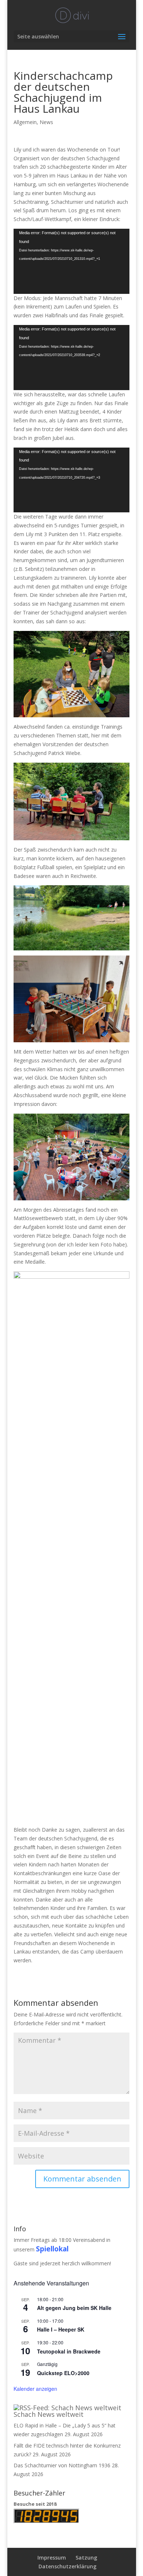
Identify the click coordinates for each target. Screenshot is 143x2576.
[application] (71, 261)
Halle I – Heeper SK (61, 2329)
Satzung (86, 2558)
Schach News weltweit (49, 2414)
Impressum (52, 2558)
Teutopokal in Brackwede (69, 2351)
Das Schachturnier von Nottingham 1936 (62, 2465)
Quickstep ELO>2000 (63, 2373)
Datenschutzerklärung (67, 2566)
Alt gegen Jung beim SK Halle (74, 2308)
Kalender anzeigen (35, 2389)
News (46, 122)
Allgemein (25, 122)
